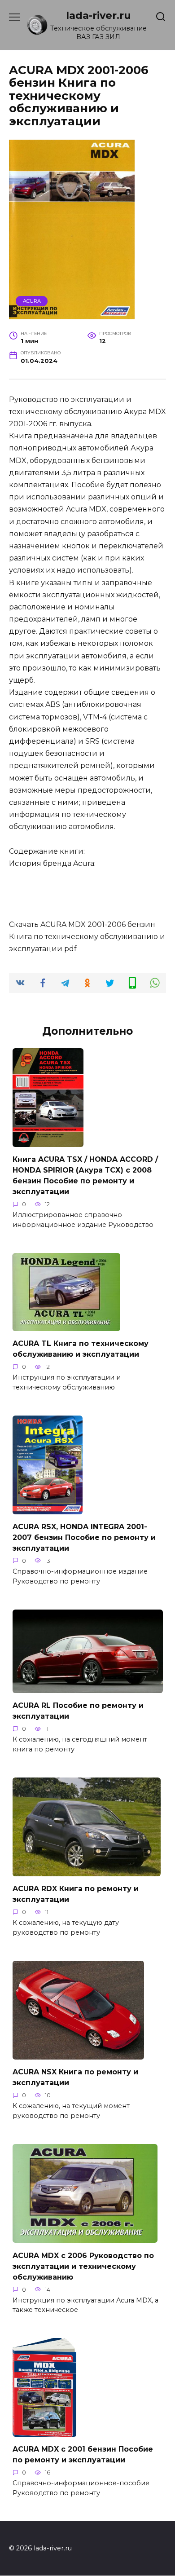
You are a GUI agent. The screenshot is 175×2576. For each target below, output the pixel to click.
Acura (32, 301)
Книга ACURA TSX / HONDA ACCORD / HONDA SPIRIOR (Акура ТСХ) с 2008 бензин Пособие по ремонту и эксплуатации (85, 1176)
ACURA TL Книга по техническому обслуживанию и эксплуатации (81, 1349)
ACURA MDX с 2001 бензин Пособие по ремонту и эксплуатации (83, 2455)
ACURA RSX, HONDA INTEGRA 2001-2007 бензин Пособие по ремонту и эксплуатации (84, 1537)
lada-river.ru (98, 15)
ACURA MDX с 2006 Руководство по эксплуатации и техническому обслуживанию (83, 2266)
